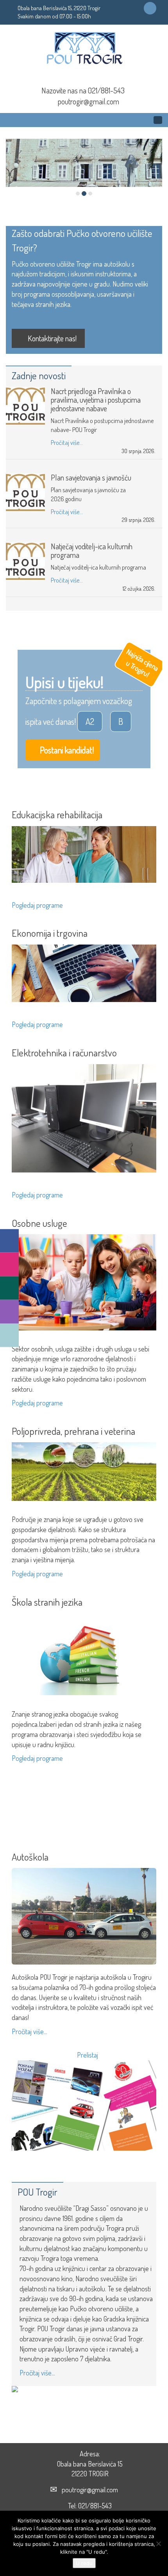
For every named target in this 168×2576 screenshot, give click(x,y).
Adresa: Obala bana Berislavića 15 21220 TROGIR (90, 2464)
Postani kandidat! (66, 750)
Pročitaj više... (67, 443)
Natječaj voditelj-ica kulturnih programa (92, 550)
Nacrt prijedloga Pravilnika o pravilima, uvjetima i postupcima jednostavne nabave (96, 400)
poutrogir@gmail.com (88, 101)
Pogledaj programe (38, 905)
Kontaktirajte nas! (51, 338)
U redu (84, 2563)
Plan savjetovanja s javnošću (91, 477)
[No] (158, 2544)
